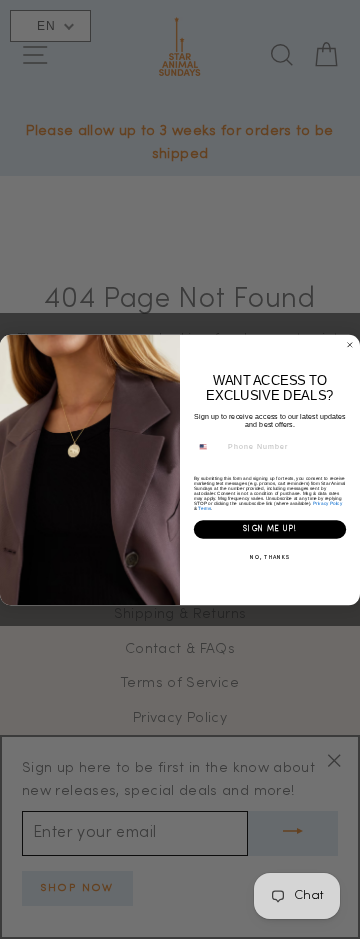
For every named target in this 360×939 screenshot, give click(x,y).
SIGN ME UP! (270, 528)
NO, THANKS (270, 557)
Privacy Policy (327, 502)
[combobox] (208, 447)
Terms (204, 507)
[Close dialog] (349, 344)
